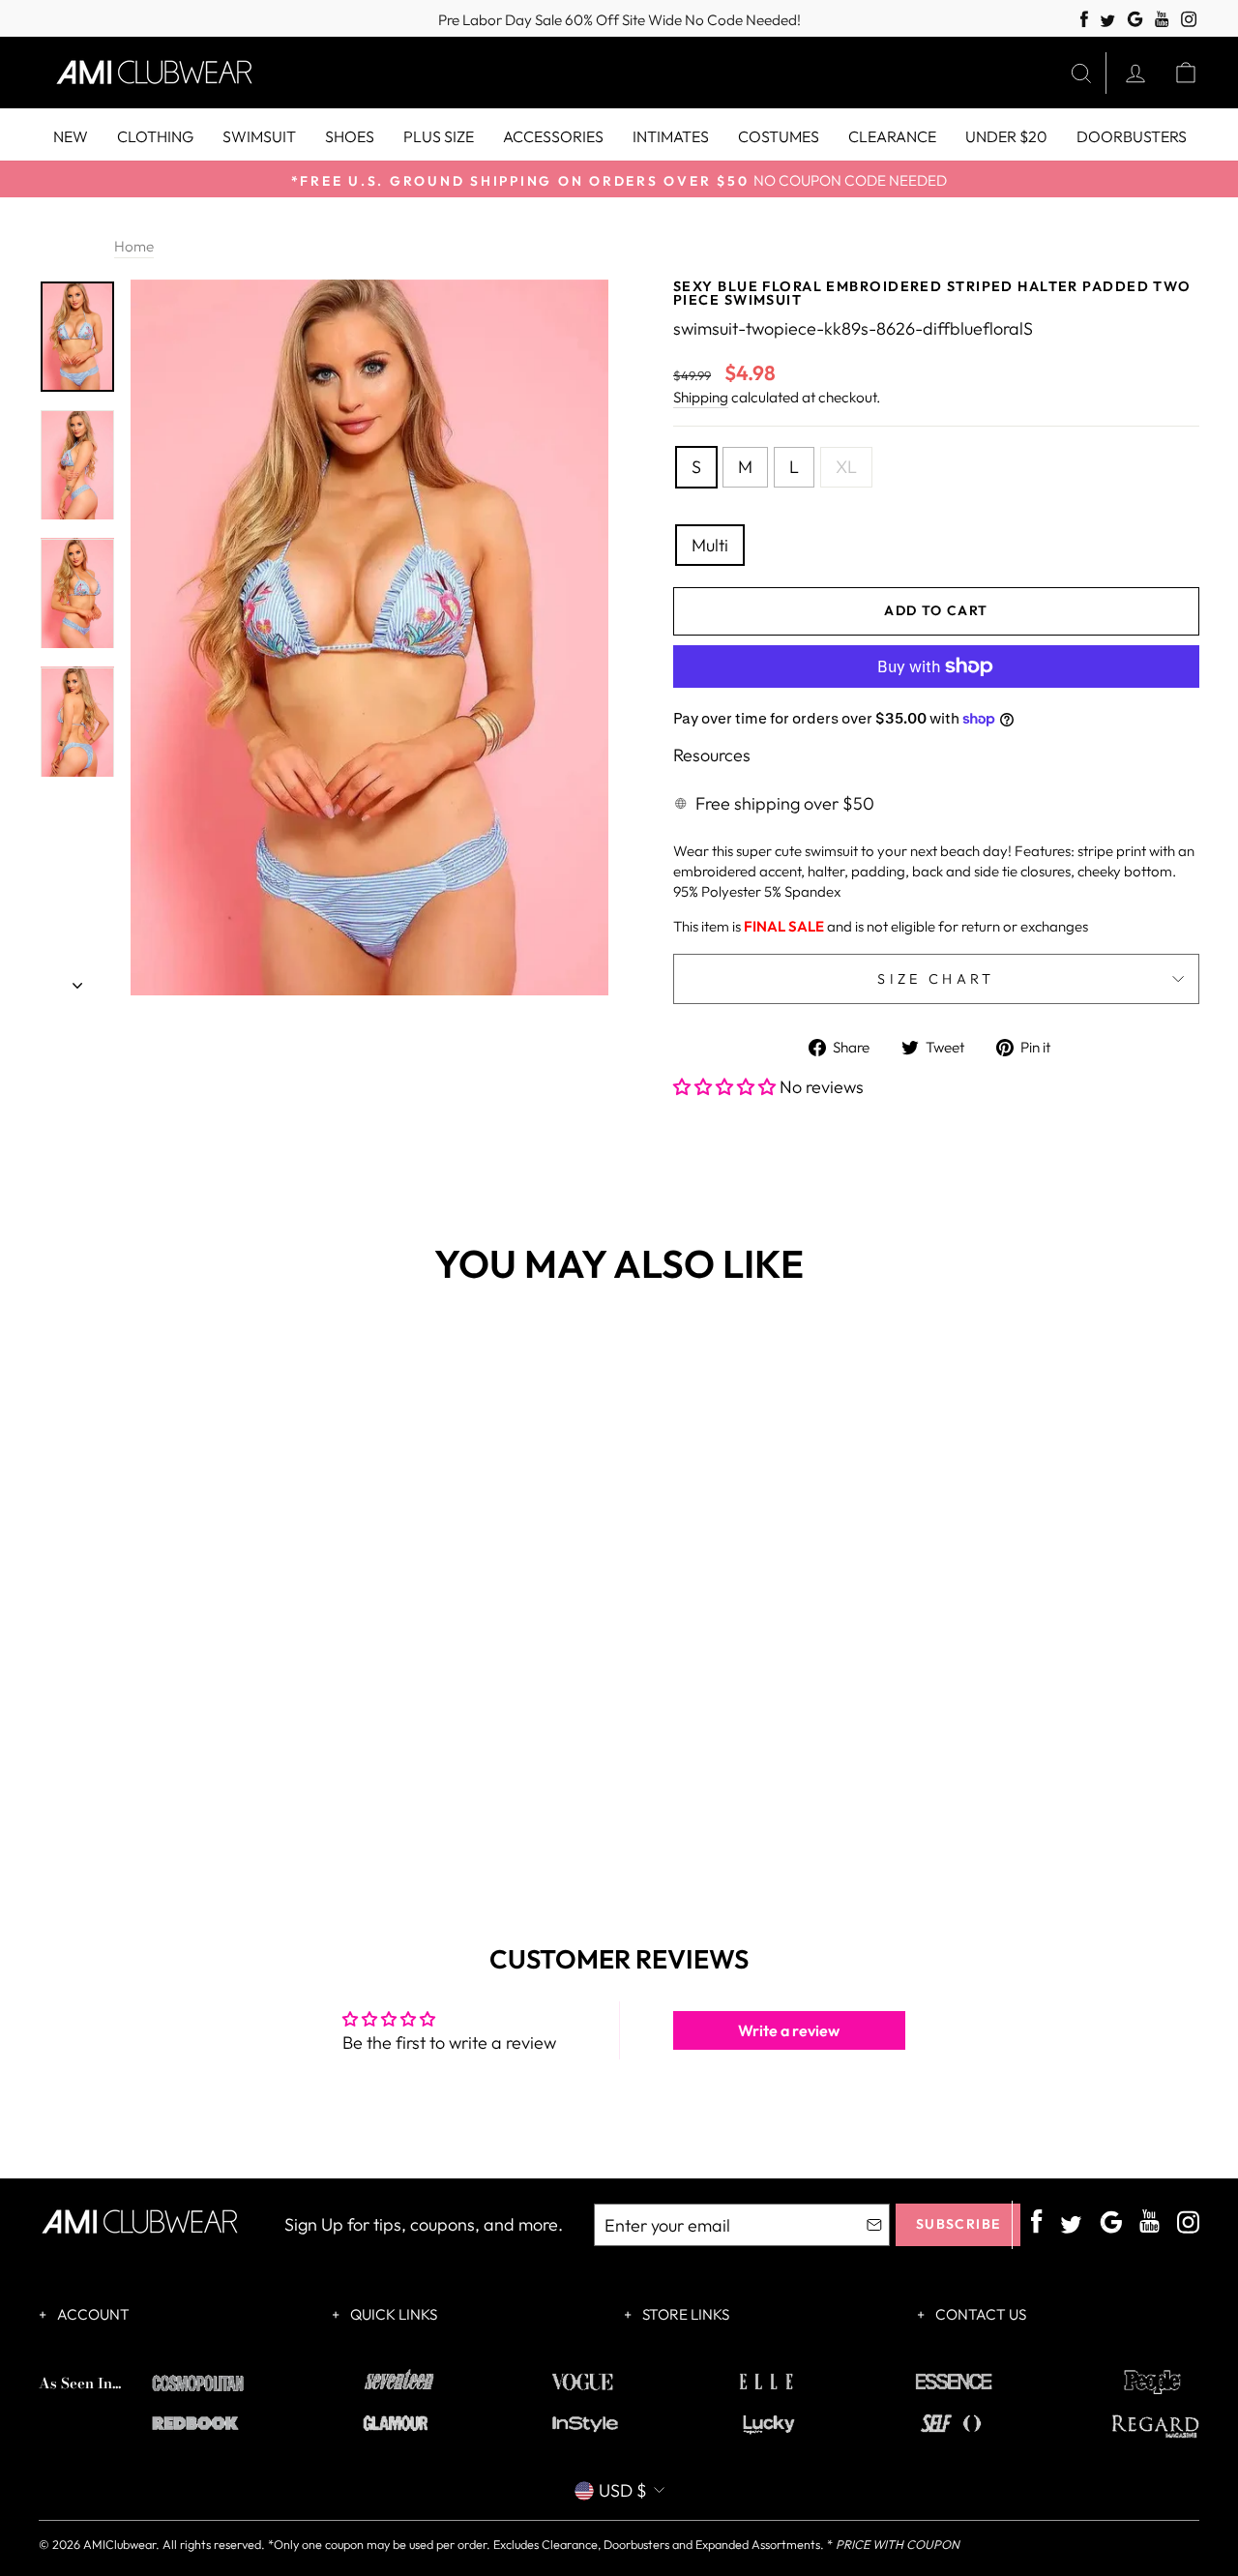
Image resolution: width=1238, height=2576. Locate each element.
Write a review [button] (789, 2030)
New (71, 136)
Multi (710, 545)
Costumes (779, 136)
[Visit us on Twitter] (1107, 22)
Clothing (155, 136)
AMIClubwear (119, 2544)
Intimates (671, 136)
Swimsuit (259, 136)
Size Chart (936, 979)
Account (92, 2314)
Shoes (350, 136)
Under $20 (1006, 136)
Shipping (701, 397)
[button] (726, 1087)
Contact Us (979, 2314)
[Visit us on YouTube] (1162, 20)
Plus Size (439, 136)
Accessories (553, 136)
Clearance (892, 136)
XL (846, 467)
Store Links (684, 2314)
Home (134, 246)
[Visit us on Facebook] (1084, 20)
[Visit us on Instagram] (1189, 20)
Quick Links (392, 2314)
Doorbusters (1132, 136)
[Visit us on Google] (1135, 20)
